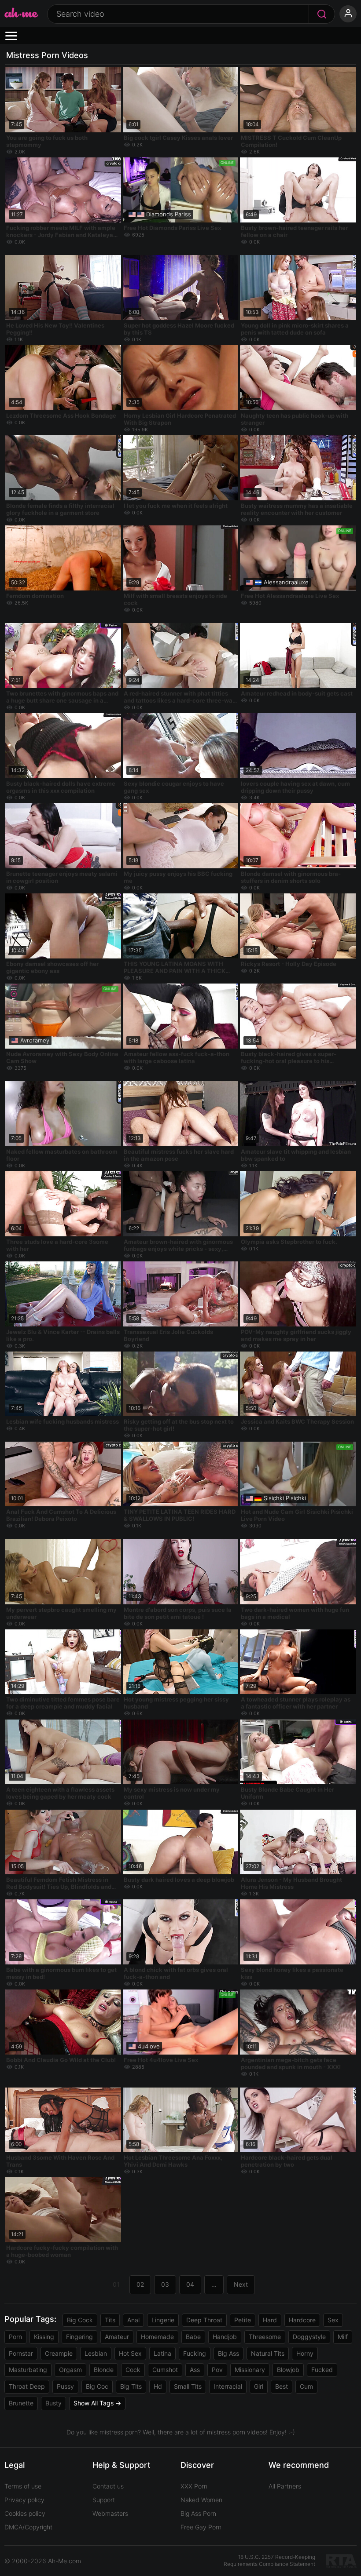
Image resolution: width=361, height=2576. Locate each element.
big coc (97, 2386)
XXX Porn (194, 2486)
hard (270, 2320)
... (214, 2284)
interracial (228, 2386)
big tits (131, 2386)
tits (110, 2320)
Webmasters (110, 2513)
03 (165, 2284)
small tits (188, 2386)
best (282, 2386)
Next (241, 2284)
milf (343, 2337)
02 (140, 2284)
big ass (228, 2353)
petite (243, 2320)
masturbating (28, 2370)
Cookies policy (25, 2513)
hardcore (302, 2320)
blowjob (288, 2370)
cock (133, 2370)
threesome (265, 2337)
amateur (117, 2337)
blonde (104, 2370)
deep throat (204, 2320)
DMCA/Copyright (28, 2527)
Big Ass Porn (198, 2513)
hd (158, 2386)
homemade (157, 2337)
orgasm (70, 2370)
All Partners (285, 2486)
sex (333, 2320)
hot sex (130, 2353)
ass (195, 2370)
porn (15, 2337)
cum (306, 2386)
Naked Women (201, 2500)
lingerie (163, 2320)
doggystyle (309, 2337)
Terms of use (23, 2486)
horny (305, 2353)
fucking (195, 2353)
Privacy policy (24, 2500)
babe (193, 2337)
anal (133, 2320)
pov (217, 2370)
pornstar (21, 2353)
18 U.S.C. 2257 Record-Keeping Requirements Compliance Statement (269, 2561)
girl (259, 2386)
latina (162, 2353)
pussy (65, 2386)
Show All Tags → (97, 2403)
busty (53, 2403)
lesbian (96, 2353)
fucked (322, 2370)
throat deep (27, 2386)
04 (190, 2284)
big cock (80, 2320)
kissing (44, 2337)
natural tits (268, 2353)
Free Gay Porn (201, 2527)
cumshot (165, 2370)
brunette (21, 2403)
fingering (79, 2337)
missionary (250, 2370)
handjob (225, 2337)
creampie (59, 2353)
